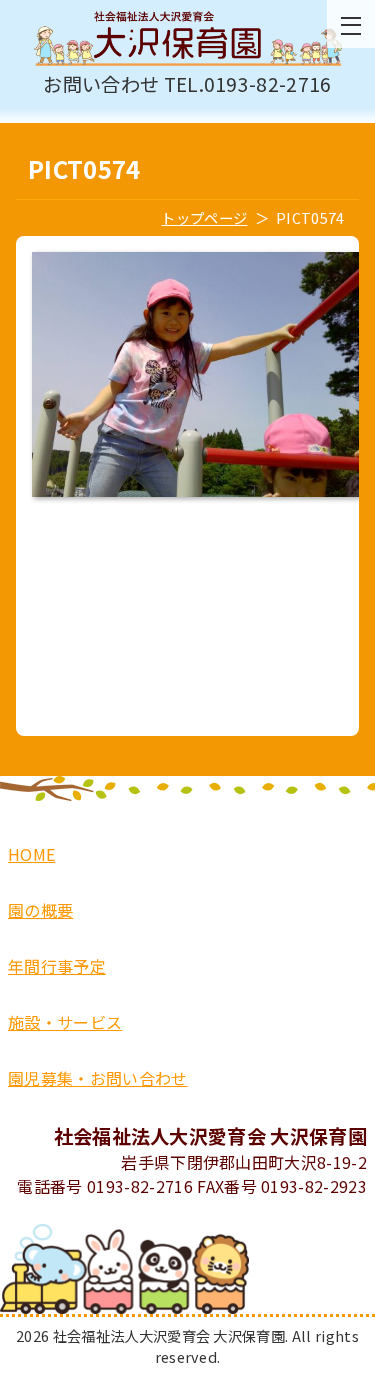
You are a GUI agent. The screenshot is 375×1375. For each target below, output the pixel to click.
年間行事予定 (57, 966)
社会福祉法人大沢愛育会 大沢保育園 (187, 39)
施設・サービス (65, 1022)
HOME (31, 854)
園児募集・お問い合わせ (98, 1078)
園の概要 (40, 910)
